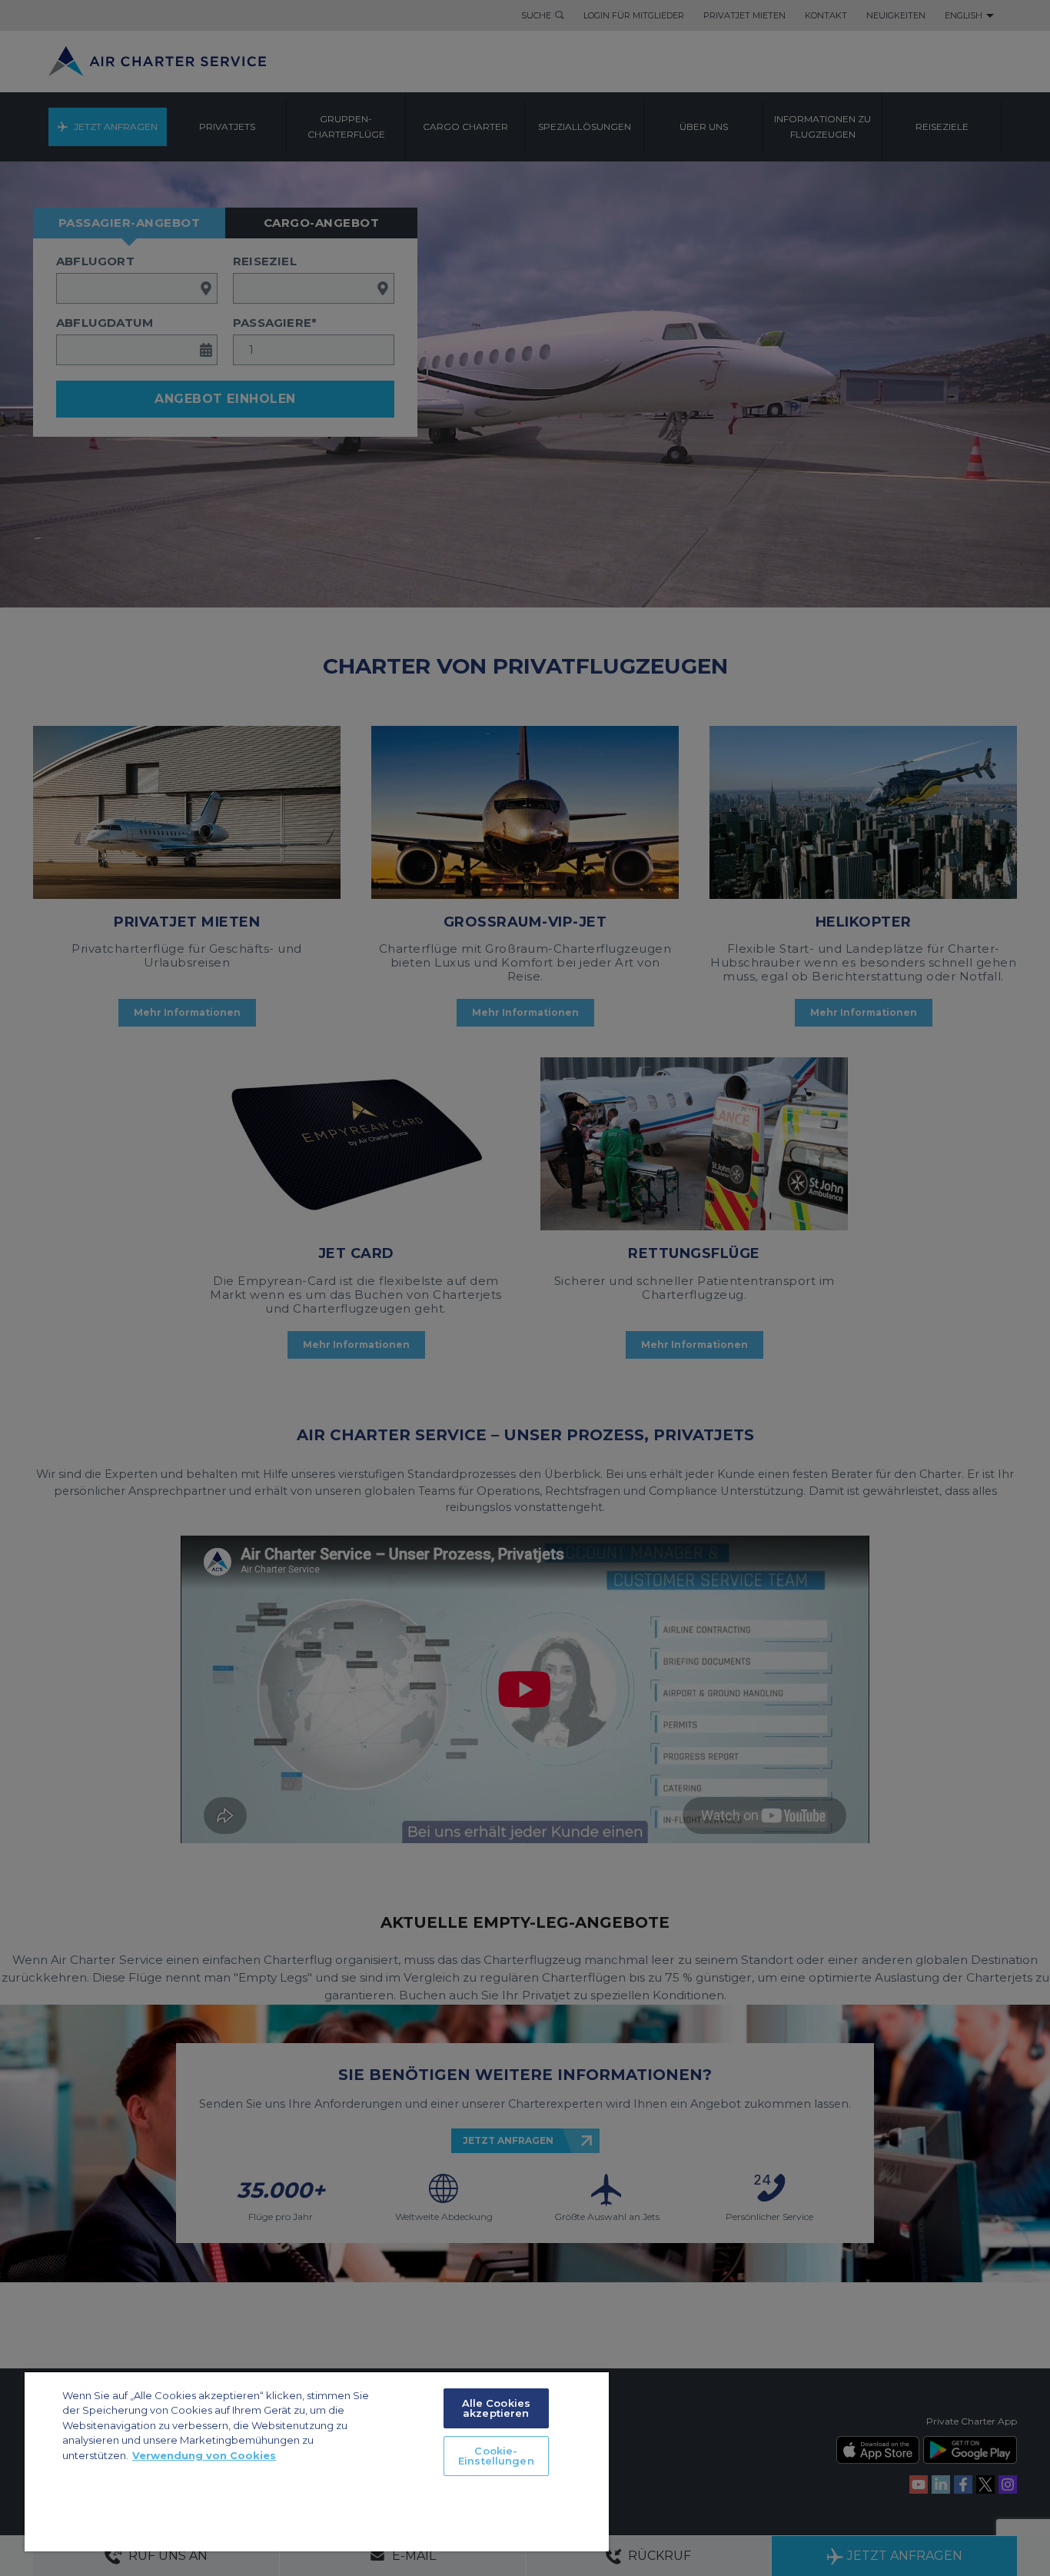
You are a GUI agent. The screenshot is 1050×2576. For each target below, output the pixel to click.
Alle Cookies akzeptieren (497, 2408)
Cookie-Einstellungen (496, 2456)
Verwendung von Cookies (204, 2455)
